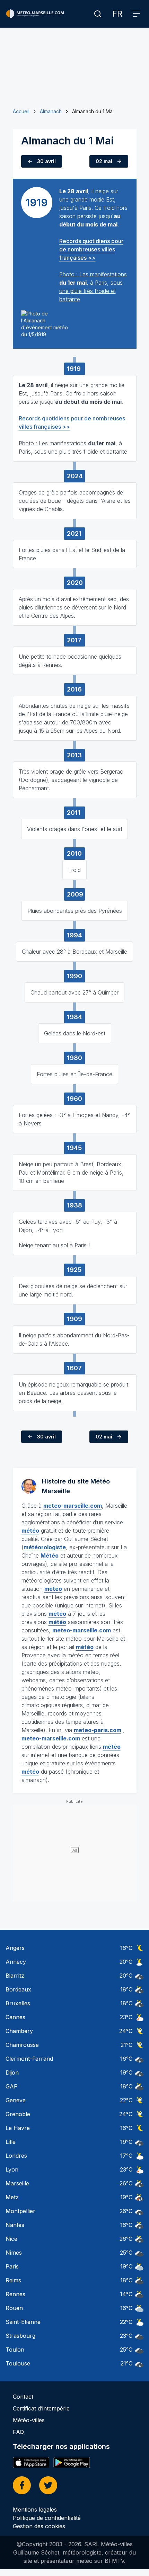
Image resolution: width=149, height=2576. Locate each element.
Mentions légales (35, 2510)
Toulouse (18, 2363)
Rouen (14, 2308)
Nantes (15, 2225)
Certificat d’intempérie (41, 2408)
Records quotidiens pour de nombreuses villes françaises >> (91, 249)
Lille (11, 2142)
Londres (16, 2156)
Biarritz (15, 1976)
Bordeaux (18, 1989)
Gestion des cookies (39, 2526)
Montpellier (20, 2211)
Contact (23, 2397)
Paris (12, 2266)
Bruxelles (18, 2003)
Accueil (21, 111)
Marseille (17, 2183)
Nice (11, 2239)
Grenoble (18, 2114)
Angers (15, 1948)
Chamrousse (22, 2045)
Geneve (16, 2100)
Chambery (19, 2031)
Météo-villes (29, 2420)
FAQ (18, 2432)
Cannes (15, 2017)
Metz (12, 2197)
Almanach (51, 111)
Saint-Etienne (23, 2322)
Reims (13, 2280)
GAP (12, 2086)
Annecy (16, 1962)
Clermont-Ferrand (29, 2059)
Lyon (12, 2169)
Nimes (14, 2253)
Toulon (15, 2350)
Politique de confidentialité (47, 2518)
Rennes (15, 2294)
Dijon (12, 2073)
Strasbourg (20, 2336)
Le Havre (18, 2128)
